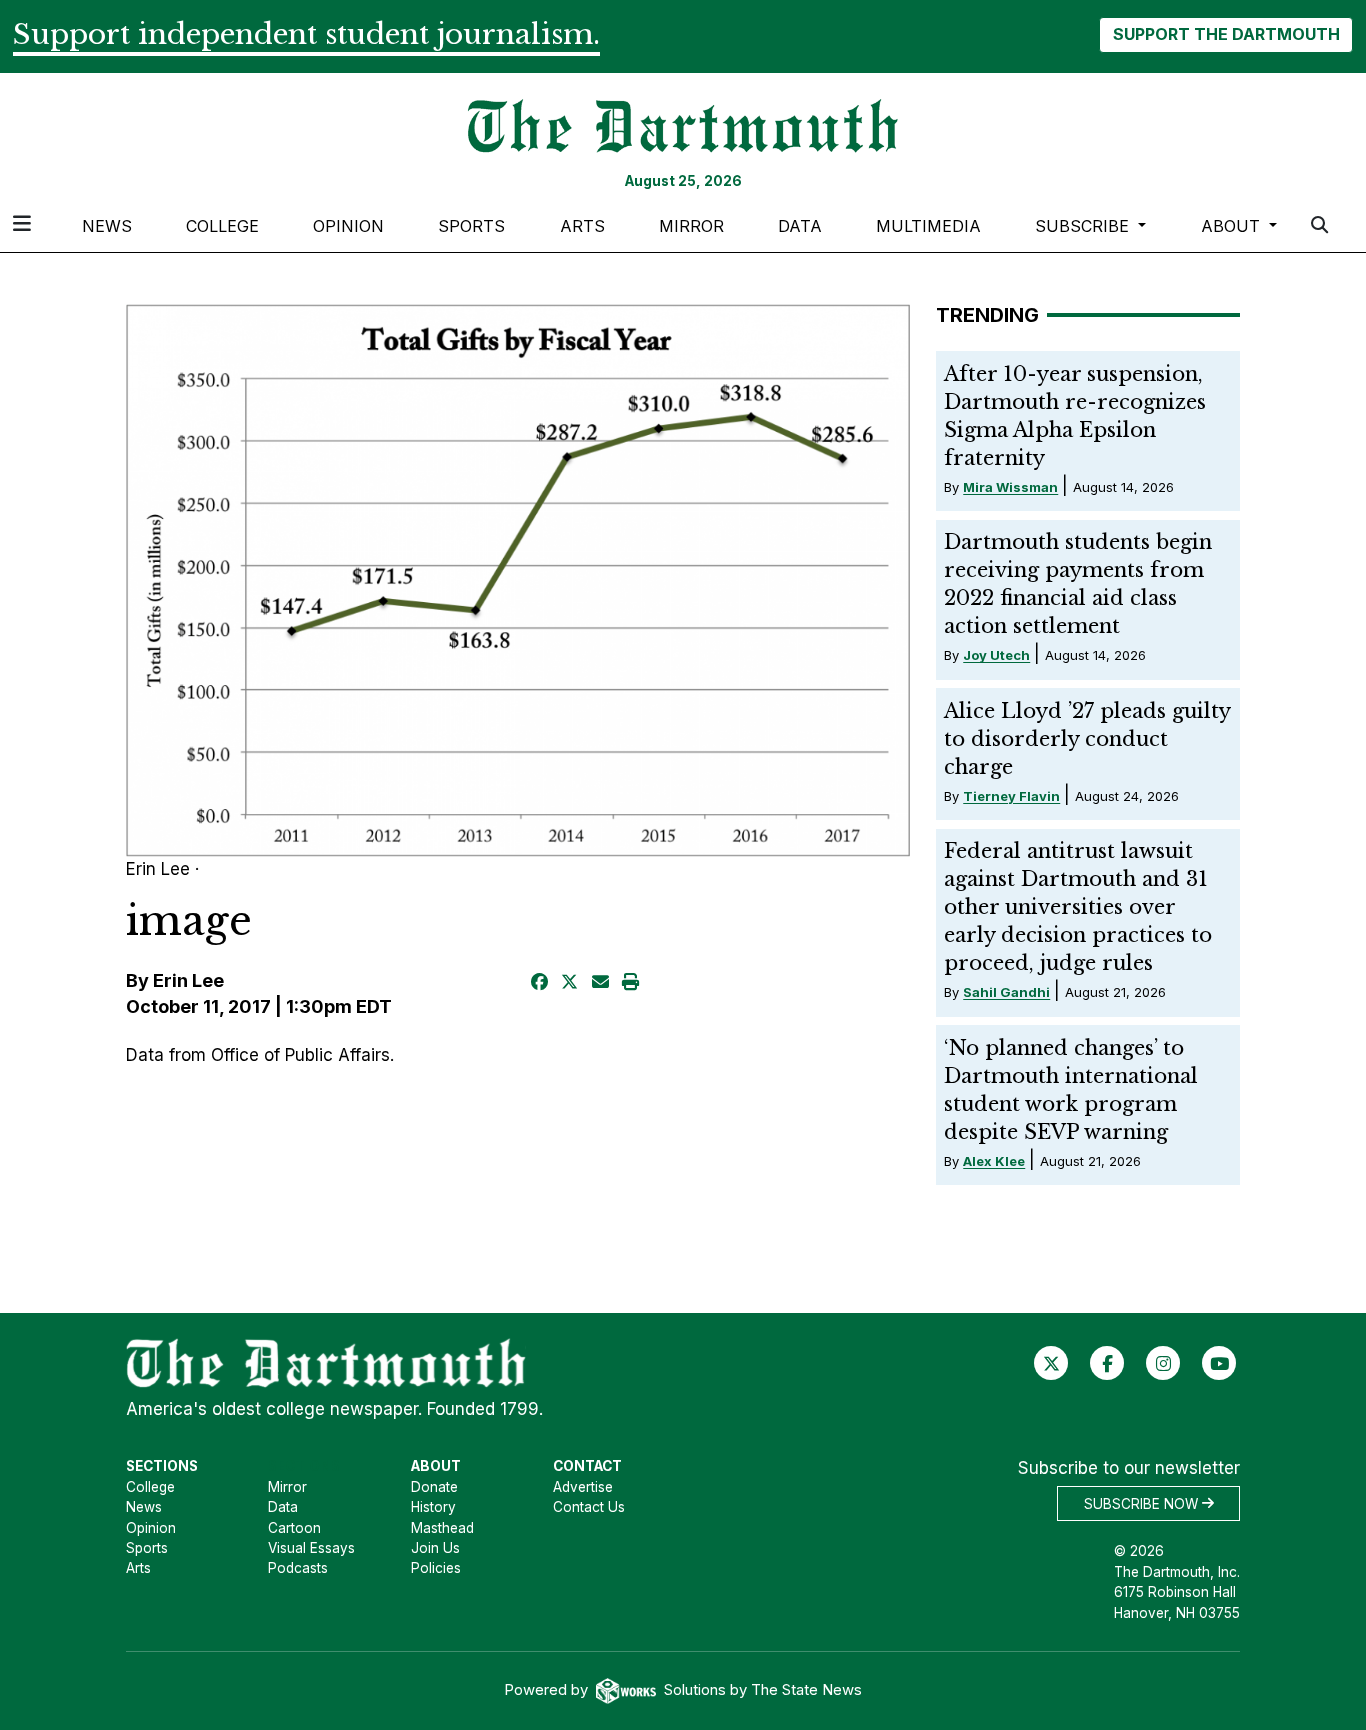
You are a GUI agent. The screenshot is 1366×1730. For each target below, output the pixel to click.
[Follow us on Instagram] (1163, 1363)
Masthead (442, 1528)
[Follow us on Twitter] (1051, 1363)
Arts (582, 226)
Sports (471, 226)
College (222, 226)
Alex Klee (994, 1161)
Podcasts (298, 1568)
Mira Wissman (1010, 487)
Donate (434, 1487)
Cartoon (294, 1528)
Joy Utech (996, 655)
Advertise (583, 1487)
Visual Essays (311, 1548)
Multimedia (928, 226)
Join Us (435, 1548)
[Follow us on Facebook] (1107, 1363)
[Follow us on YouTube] (1219, 1363)
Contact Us (589, 1507)
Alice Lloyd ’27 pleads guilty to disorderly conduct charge (1087, 739)
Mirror (691, 226)
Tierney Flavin (1011, 796)
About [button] (1233, 226)
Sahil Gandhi (1006, 992)
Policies (436, 1568)
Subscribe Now (1143, 1503)
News (107, 226)
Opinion (348, 226)
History (433, 1507)
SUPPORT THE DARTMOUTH (1226, 34)
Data (800, 226)
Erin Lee (188, 980)
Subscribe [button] (1084, 226)
